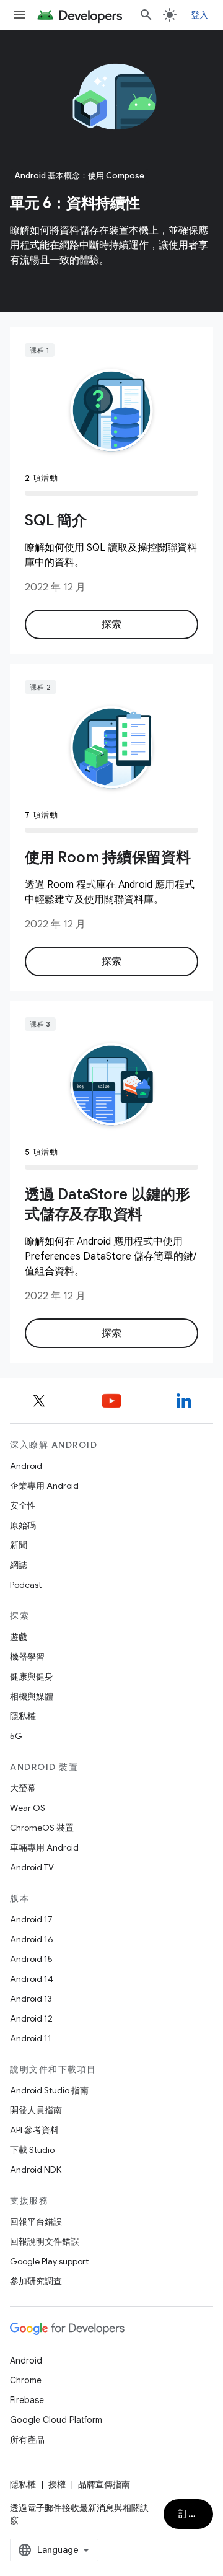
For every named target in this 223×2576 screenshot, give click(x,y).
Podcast (26, 1585)
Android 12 (31, 2018)
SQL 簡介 (56, 520)
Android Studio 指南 (49, 2090)
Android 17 (31, 1919)
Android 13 (31, 1999)
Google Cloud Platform (56, 2420)
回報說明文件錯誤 (45, 2241)
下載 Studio (32, 2150)
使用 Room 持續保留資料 (108, 857)
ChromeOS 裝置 (42, 1828)
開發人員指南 (36, 2110)
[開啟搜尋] (146, 15)
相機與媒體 (32, 1696)
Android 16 (32, 1939)
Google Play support (49, 2261)
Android (26, 1466)
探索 (112, 624)
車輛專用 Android (44, 1847)
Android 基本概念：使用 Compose (80, 176)
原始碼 (23, 1525)
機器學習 (27, 1657)
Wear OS (28, 1808)
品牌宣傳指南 (104, 2484)
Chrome (26, 2380)
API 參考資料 (34, 2130)
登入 (200, 15)
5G (16, 1736)
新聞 (19, 1545)
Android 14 (32, 1979)
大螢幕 (23, 1788)
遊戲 (19, 1637)
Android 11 (31, 2038)
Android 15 (31, 1959)
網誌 (19, 1565)
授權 (57, 2484)
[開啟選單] (20, 15)
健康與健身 (32, 1676)
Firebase (27, 2400)
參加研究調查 (36, 2281)
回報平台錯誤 (36, 2222)
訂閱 (189, 2514)
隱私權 (23, 1716)
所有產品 (27, 2440)
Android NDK (36, 2170)
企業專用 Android (44, 1486)
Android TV (32, 1867)
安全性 (23, 1505)
